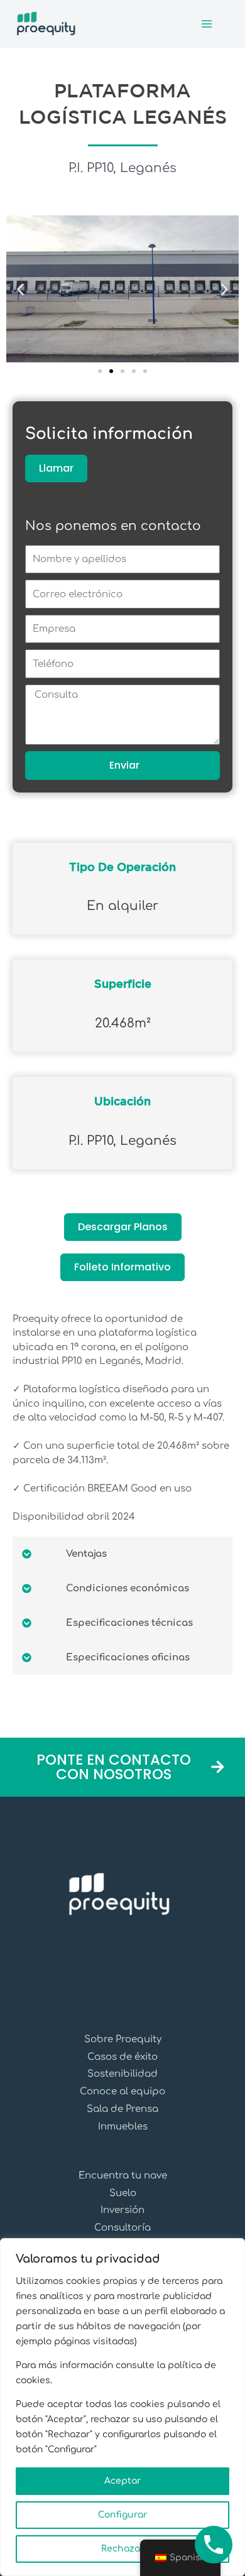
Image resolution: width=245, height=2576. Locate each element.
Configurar (123, 2515)
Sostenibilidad (122, 2074)
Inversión (122, 2210)
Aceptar (123, 2481)
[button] (20, 290)
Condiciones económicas (128, 1588)
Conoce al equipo (122, 2092)
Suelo (123, 2193)
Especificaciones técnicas (129, 1623)
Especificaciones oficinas (128, 1658)
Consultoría (122, 2228)
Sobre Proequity (123, 2039)
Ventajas (86, 1554)
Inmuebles (123, 2127)
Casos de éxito (122, 2057)
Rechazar (123, 2549)
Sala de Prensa (122, 2109)
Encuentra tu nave (123, 2176)
